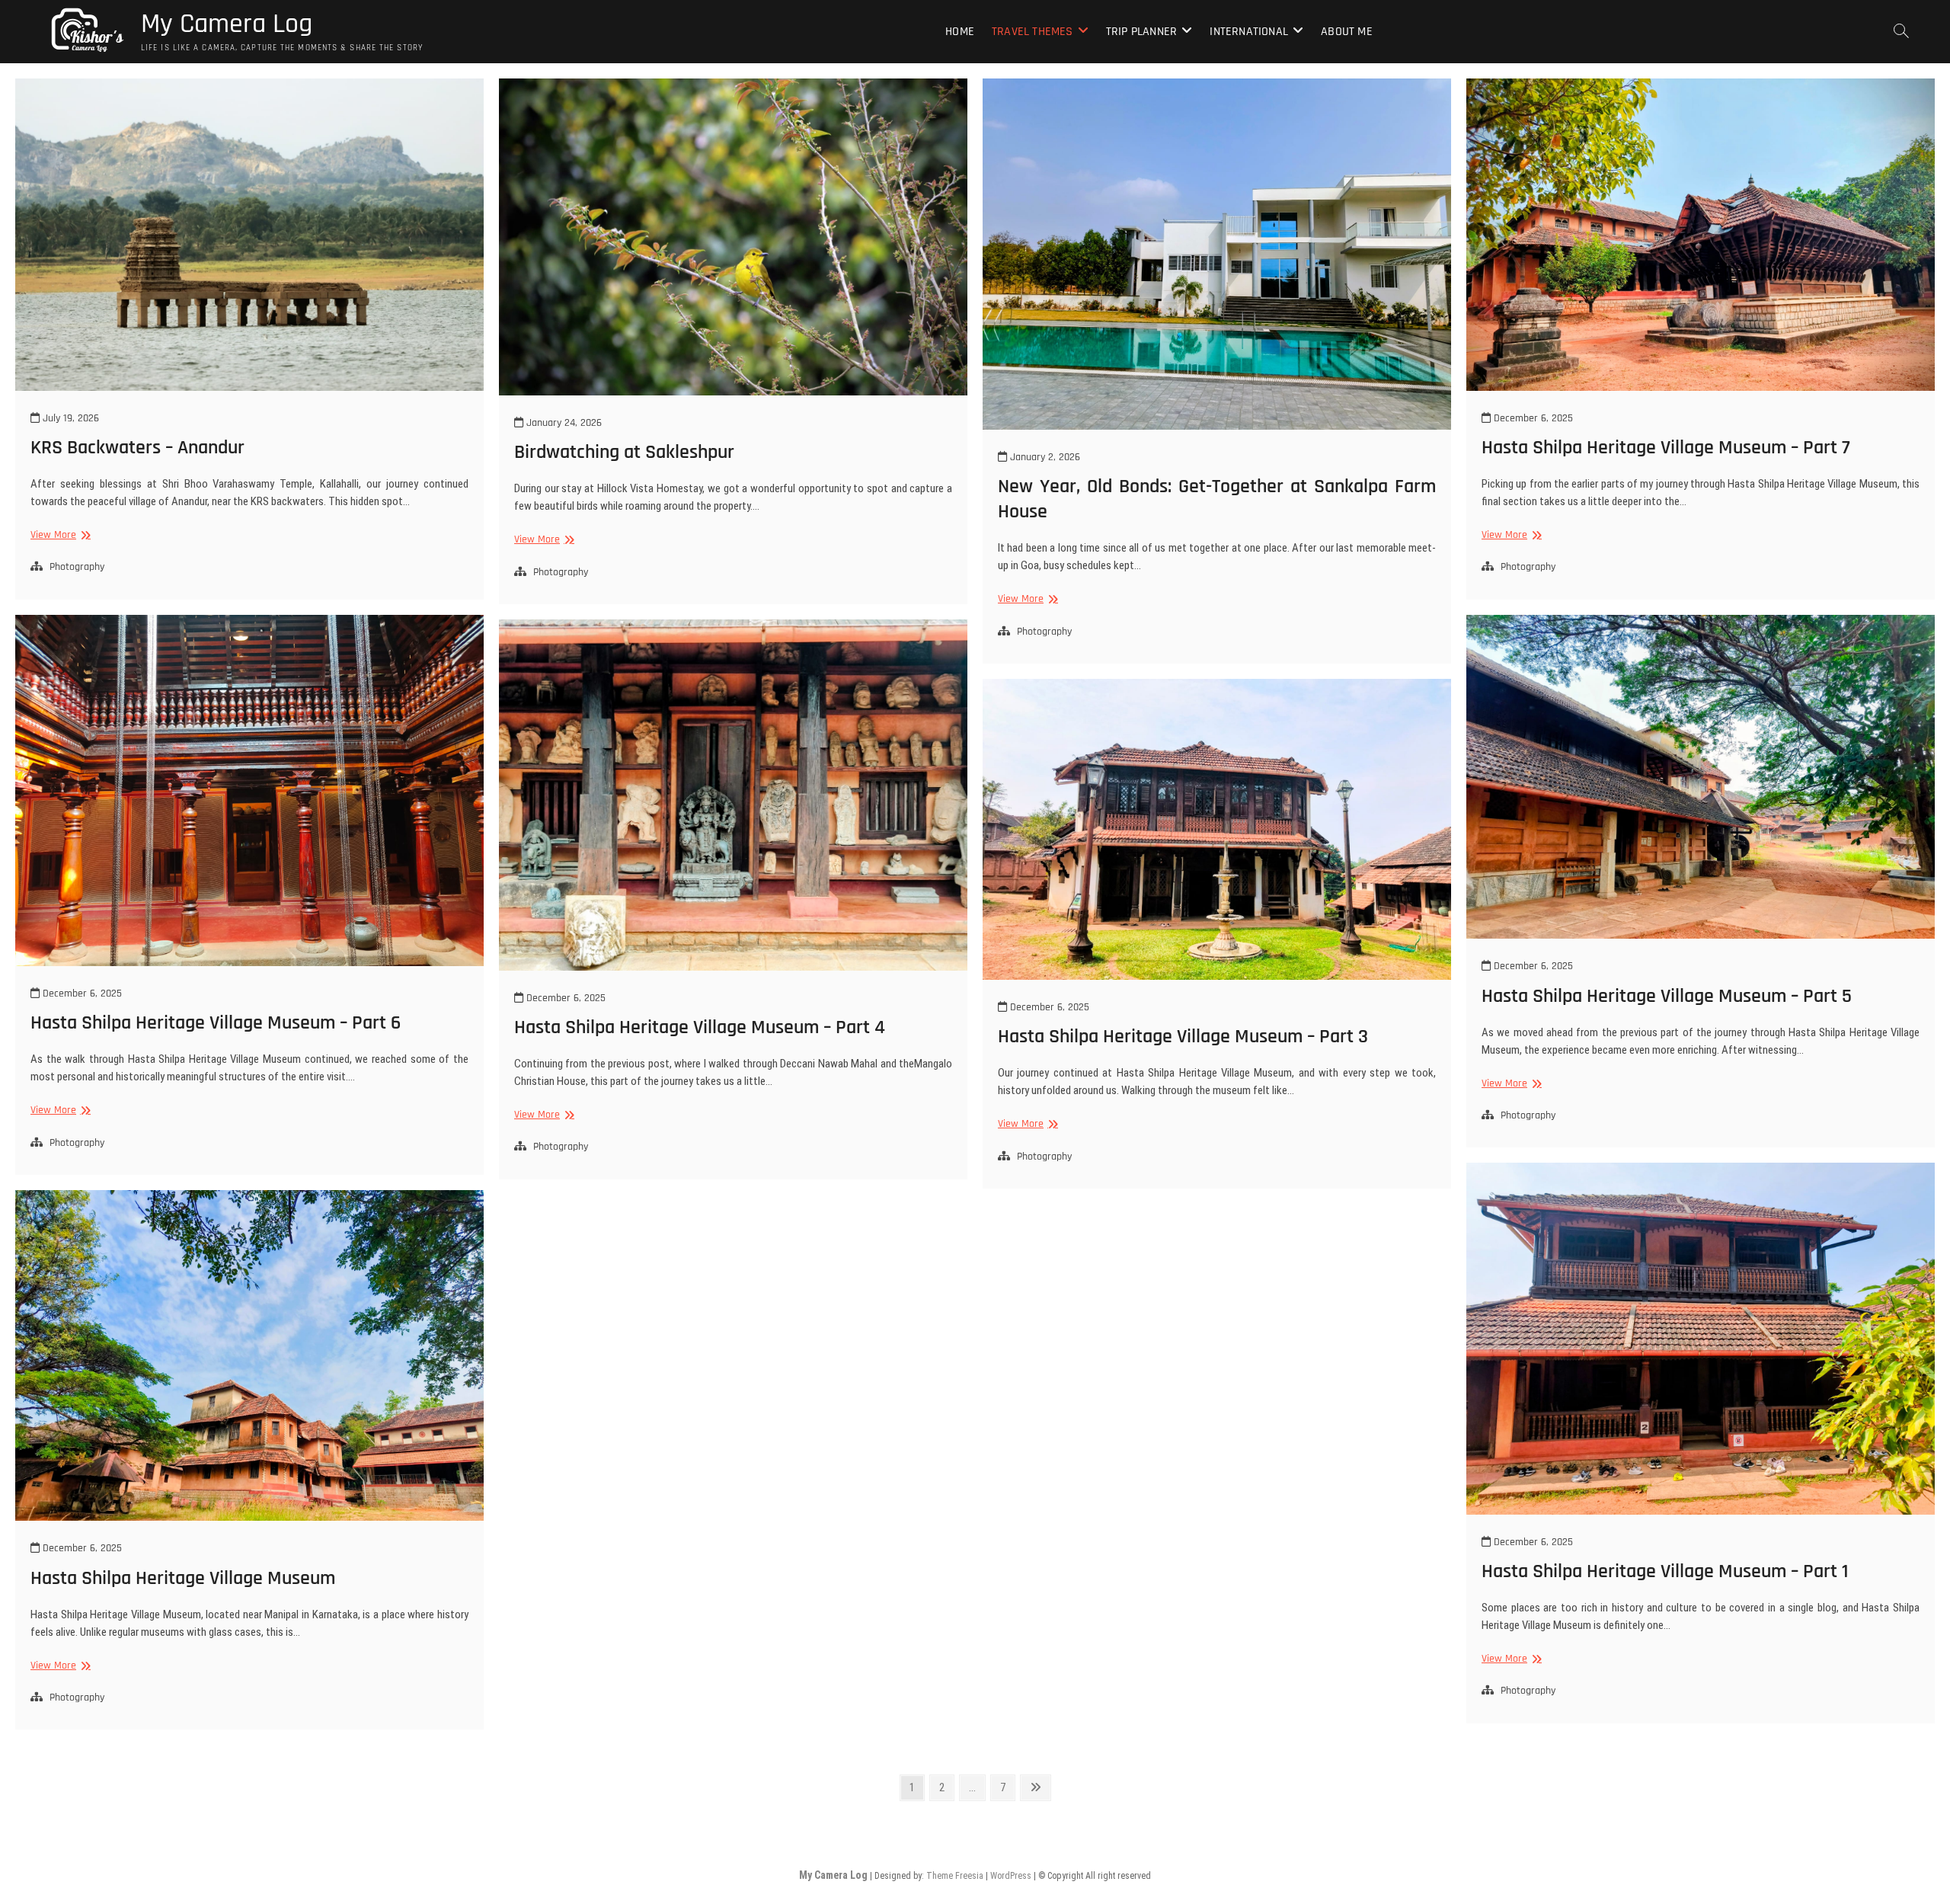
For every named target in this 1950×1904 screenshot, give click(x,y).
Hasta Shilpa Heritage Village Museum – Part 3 (1183, 1037)
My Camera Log (227, 24)
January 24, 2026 (563, 423)
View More (59, 535)
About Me (1347, 32)
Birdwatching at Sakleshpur (624, 452)
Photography (77, 567)
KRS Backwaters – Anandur (137, 448)
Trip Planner (1141, 32)
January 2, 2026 (1044, 457)
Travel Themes (1033, 32)
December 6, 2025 (1532, 418)
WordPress (1011, 1876)
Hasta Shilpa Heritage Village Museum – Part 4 (700, 1027)
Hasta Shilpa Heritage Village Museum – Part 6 (216, 1023)
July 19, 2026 (69, 418)
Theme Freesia (955, 1876)
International (1249, 32)
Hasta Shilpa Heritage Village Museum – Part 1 (1665, 1571)
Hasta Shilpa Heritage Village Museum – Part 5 (1667, 996)
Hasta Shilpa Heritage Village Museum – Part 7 (1666, 448)
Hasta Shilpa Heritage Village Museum (183, 1578)
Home (960, 32)
